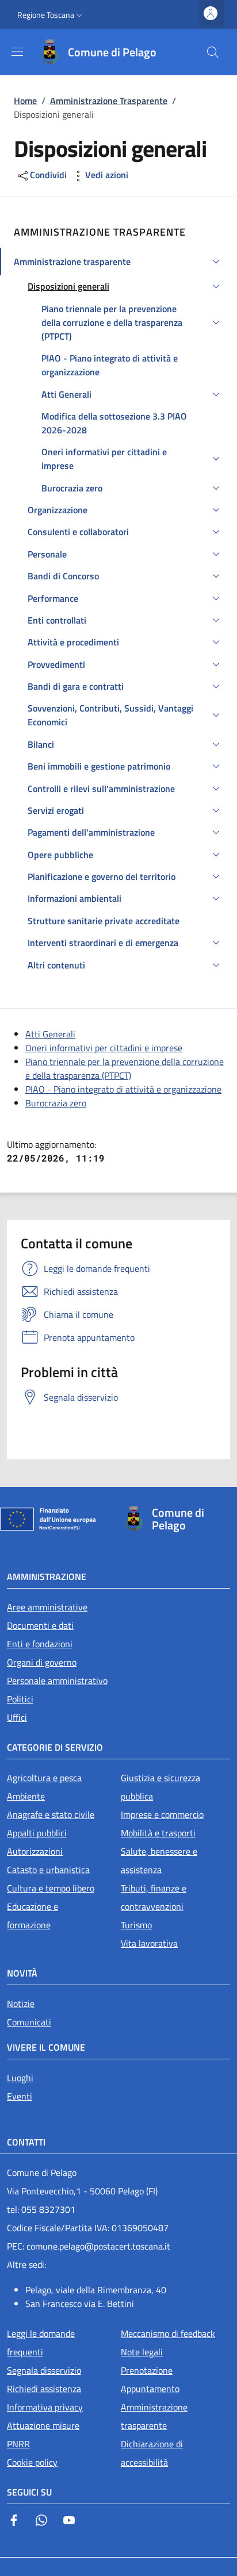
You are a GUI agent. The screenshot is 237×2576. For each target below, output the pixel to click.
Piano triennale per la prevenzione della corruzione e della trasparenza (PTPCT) (125, 1068)
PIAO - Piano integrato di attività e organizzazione (123, 1089)
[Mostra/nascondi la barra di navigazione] (17, 52)
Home (25, 101)
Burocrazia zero (56, 1103)
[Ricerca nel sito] (213, 52)
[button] (51, 15)
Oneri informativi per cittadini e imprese (104, 1048)
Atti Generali (50, 1034)
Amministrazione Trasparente (109, 101)
